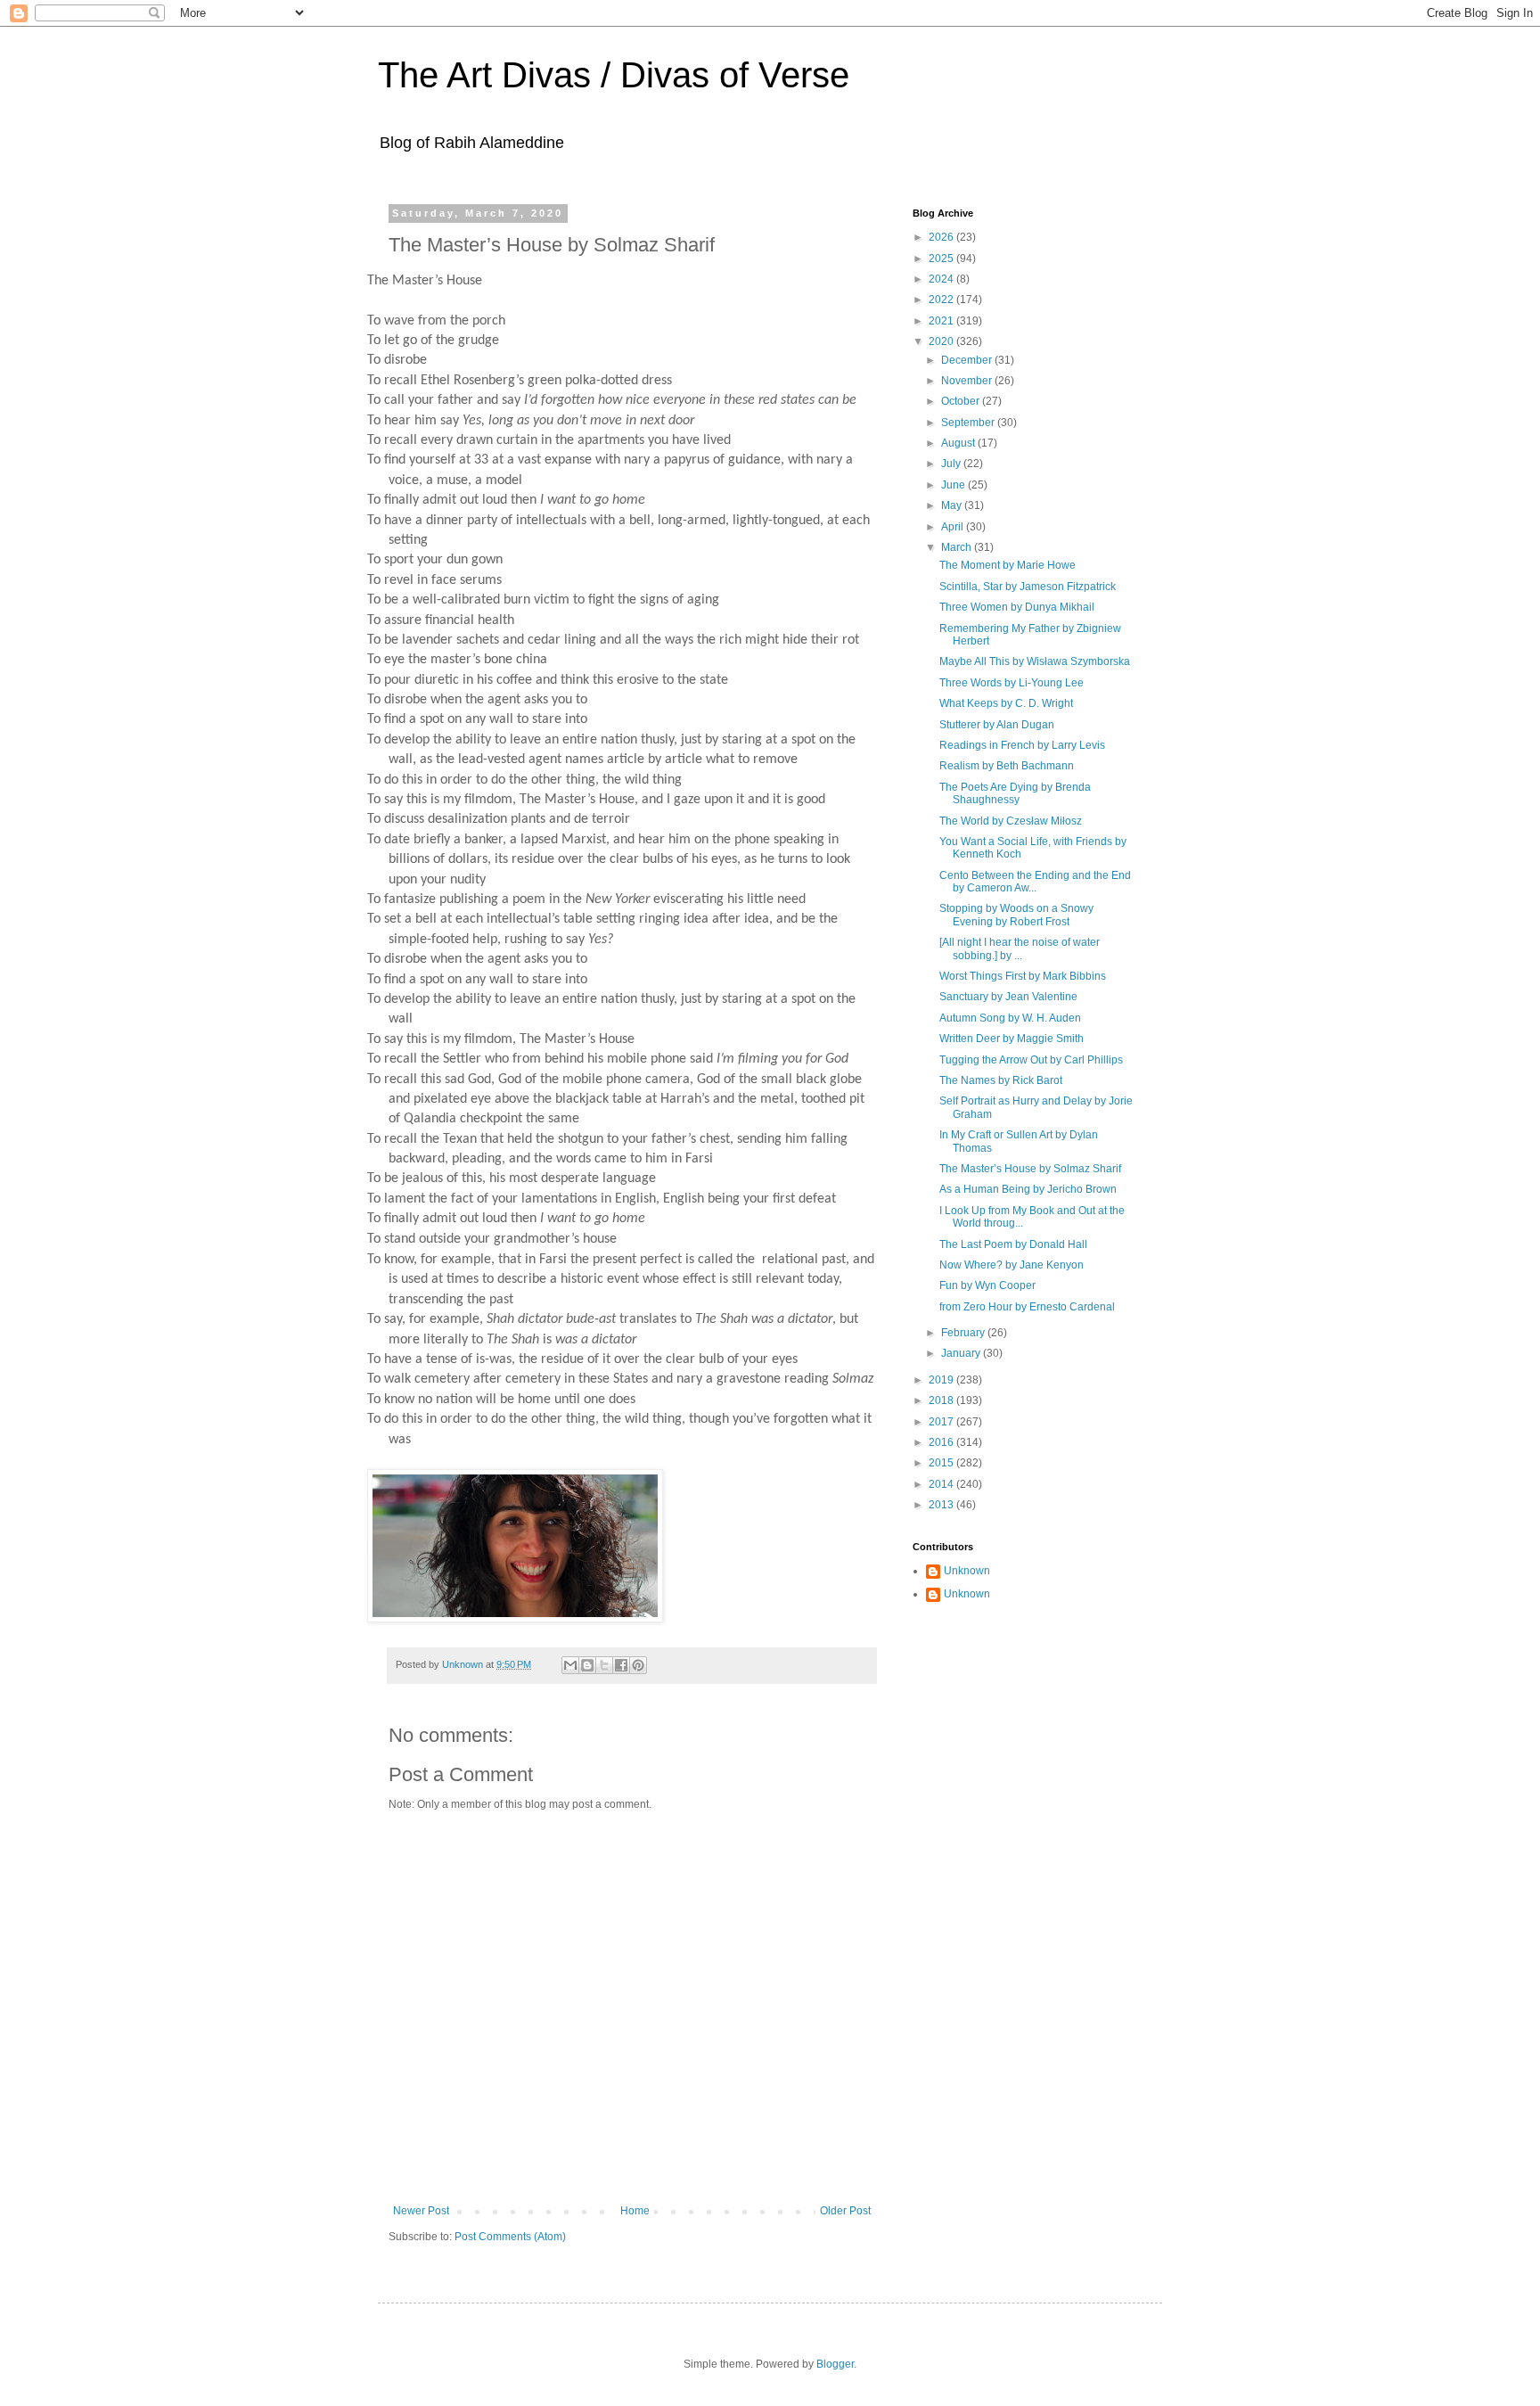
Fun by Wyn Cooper (987, 1285)
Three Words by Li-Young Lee (1012, 683)
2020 (942, 341)
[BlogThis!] (587, 1665)
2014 (942, 1484)
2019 (942, 1380)
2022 (942, 300)
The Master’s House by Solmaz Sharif (1030, 1169)
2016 (942, 1442)
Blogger (835, 2364)
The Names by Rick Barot (1001, 1080)
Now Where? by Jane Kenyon (1012, 1265)
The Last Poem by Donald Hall (1013, 1244)
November (968, 381)
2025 (942, 259)
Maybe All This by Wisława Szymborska (1035, 661)
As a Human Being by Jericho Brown (1028, 1189)
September (969, 423)
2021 (942, 321)
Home (635, 2211)
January (962, 1353)
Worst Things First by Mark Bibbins (1023, 976)
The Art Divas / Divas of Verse (614, 75)
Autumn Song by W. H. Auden (1010, 1018)
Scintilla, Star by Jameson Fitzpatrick (1028, 587)
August (959, 443)
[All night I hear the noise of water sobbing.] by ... (1020, 948)
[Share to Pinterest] (638, 1665)
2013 (942, 1505)
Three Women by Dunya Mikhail (1017, 607)
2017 (942, 1422)
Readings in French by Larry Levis (1022, 745)
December (968, 360)
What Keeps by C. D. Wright (1006, 703)
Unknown (967, 1571)
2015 (942, 1463)
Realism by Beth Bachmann (1007, 766)
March (958, 547)
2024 (942, 279)
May (953, 505)
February (964, 1333)
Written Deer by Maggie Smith (1012, 1039)
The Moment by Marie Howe (1008, 565)
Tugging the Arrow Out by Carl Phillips (1031, 1060)
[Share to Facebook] (621, 1665)
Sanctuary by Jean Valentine (1008, 997)
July (952, 464)
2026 (942, 237)
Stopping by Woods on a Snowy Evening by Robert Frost (1016, 915)
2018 (942, 1400)
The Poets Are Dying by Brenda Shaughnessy (1015, 793)
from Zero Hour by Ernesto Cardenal (1027, 1307)
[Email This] (570, 1665)
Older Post (845, 2211)
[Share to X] (604, 1665)
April (954, 527)
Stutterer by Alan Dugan (997, 725)
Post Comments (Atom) (510, 2237)
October (962, 401)
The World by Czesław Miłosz (1011, 821)
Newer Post (421, 2211)
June (954, 485)
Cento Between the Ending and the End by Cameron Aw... (1035, 882)
